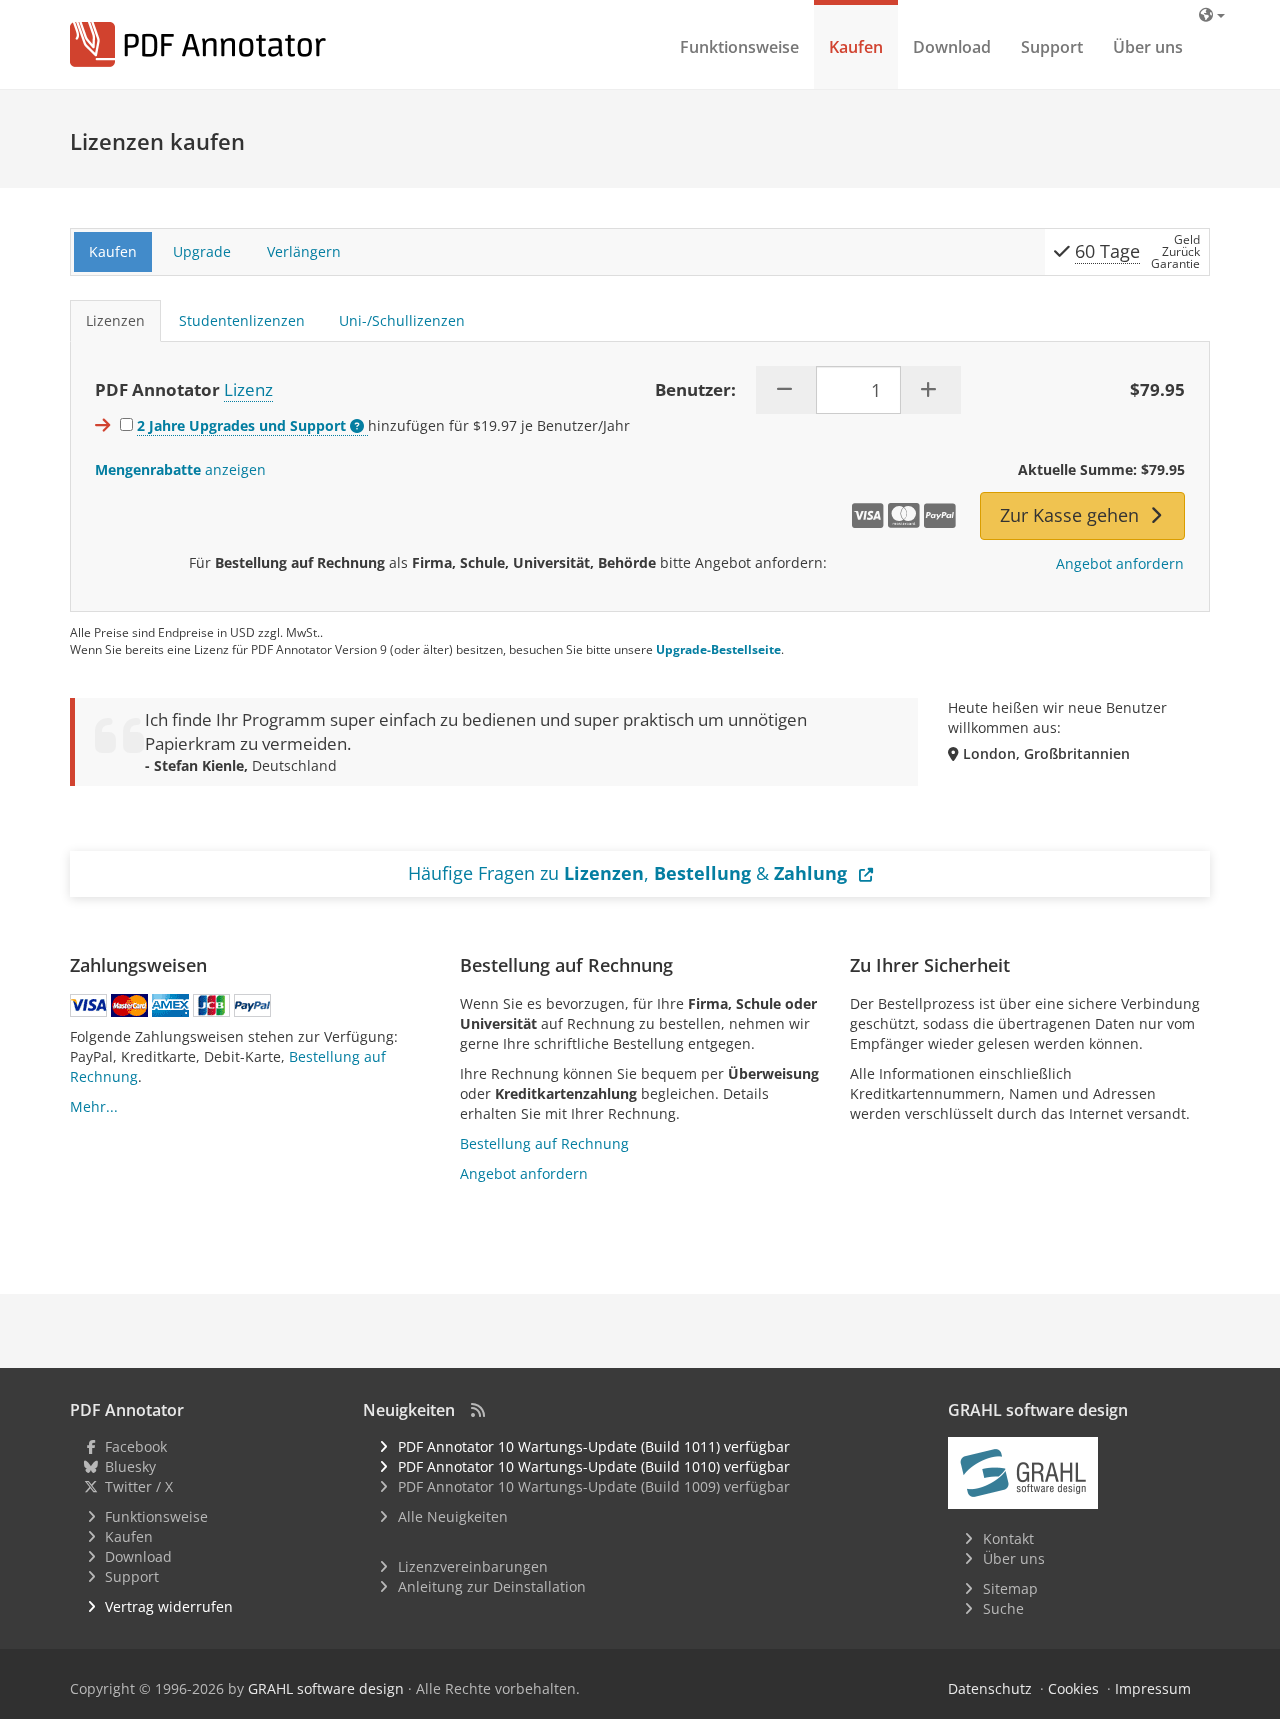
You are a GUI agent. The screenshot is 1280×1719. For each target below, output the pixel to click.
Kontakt (1008, 1538)
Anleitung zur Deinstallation (492, 1586)
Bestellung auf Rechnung (544, 1143)
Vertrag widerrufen (169, 1606)
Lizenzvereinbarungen (473, 1566)
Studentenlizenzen (242, 320)
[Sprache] (1212, 14)
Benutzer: (695, 389)
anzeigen (180, 469)
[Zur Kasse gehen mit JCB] (211, 1005)
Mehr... (94, 1106)
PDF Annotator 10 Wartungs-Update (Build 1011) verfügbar (594, 1446)
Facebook (136, 1446)
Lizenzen (115, 320)
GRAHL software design (326, 1688)
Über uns (1148, 47)
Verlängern (304, 251)
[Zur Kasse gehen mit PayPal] (252, 1005)
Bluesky (130, 1466)
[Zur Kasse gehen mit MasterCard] (129, 1005)
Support (1052, 47)
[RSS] (478, 1410)
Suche (1003, 1608)
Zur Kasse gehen (1072, 515)
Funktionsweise (739, 47)
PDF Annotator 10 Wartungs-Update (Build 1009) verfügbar (594, 1486)
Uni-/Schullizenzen (402, 320)
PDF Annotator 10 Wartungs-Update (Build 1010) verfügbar (594, 1466)
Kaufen (856, 47)
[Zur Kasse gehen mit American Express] (170, 1005)
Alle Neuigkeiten (453, 1516)
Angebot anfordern (1120, 563)
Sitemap (1010, 1588)
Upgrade (202, 251)
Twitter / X (139, 1486)
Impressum (1153, 1688)
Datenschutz (990, 1688)
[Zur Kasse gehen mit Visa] (88, 1005)
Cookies (1073, 1688)
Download (952, 47)
